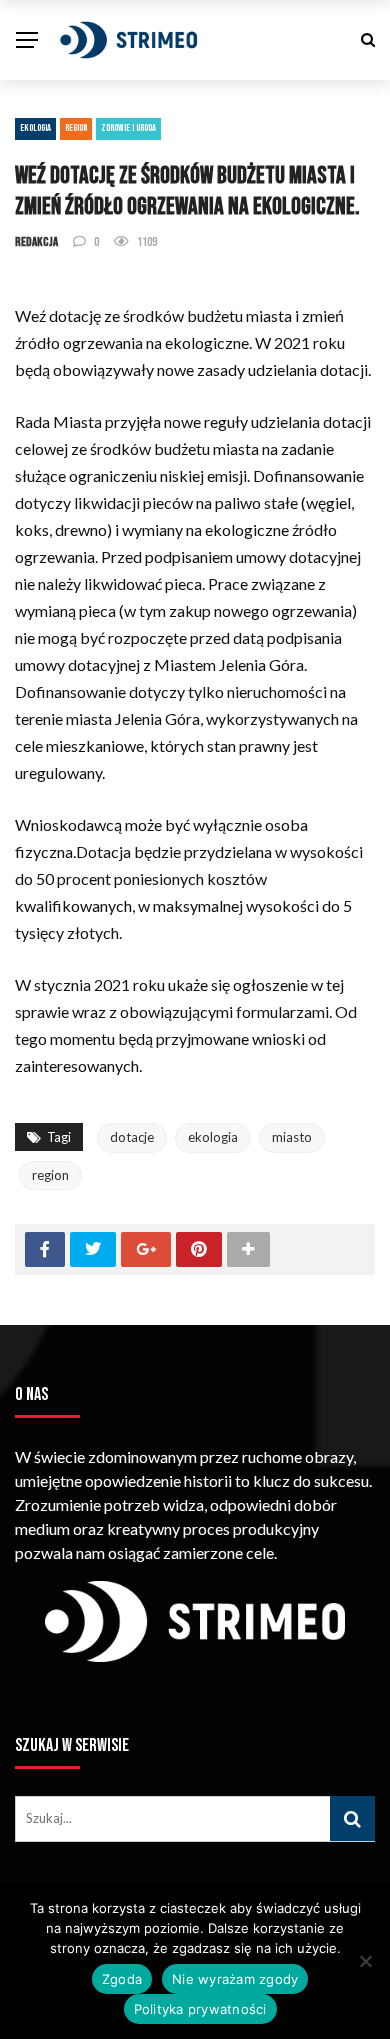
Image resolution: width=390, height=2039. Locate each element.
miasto (292, 1137)
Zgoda (122, 1979)
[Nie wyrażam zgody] (365, 1961)
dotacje (132, 1137)
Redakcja (36, 242)
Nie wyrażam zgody (235, 1979)
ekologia (213, 1137)
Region (76, 128)
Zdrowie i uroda (128, 128)
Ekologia (35, 128)
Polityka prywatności (200, 2009)
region (50, 1175)
